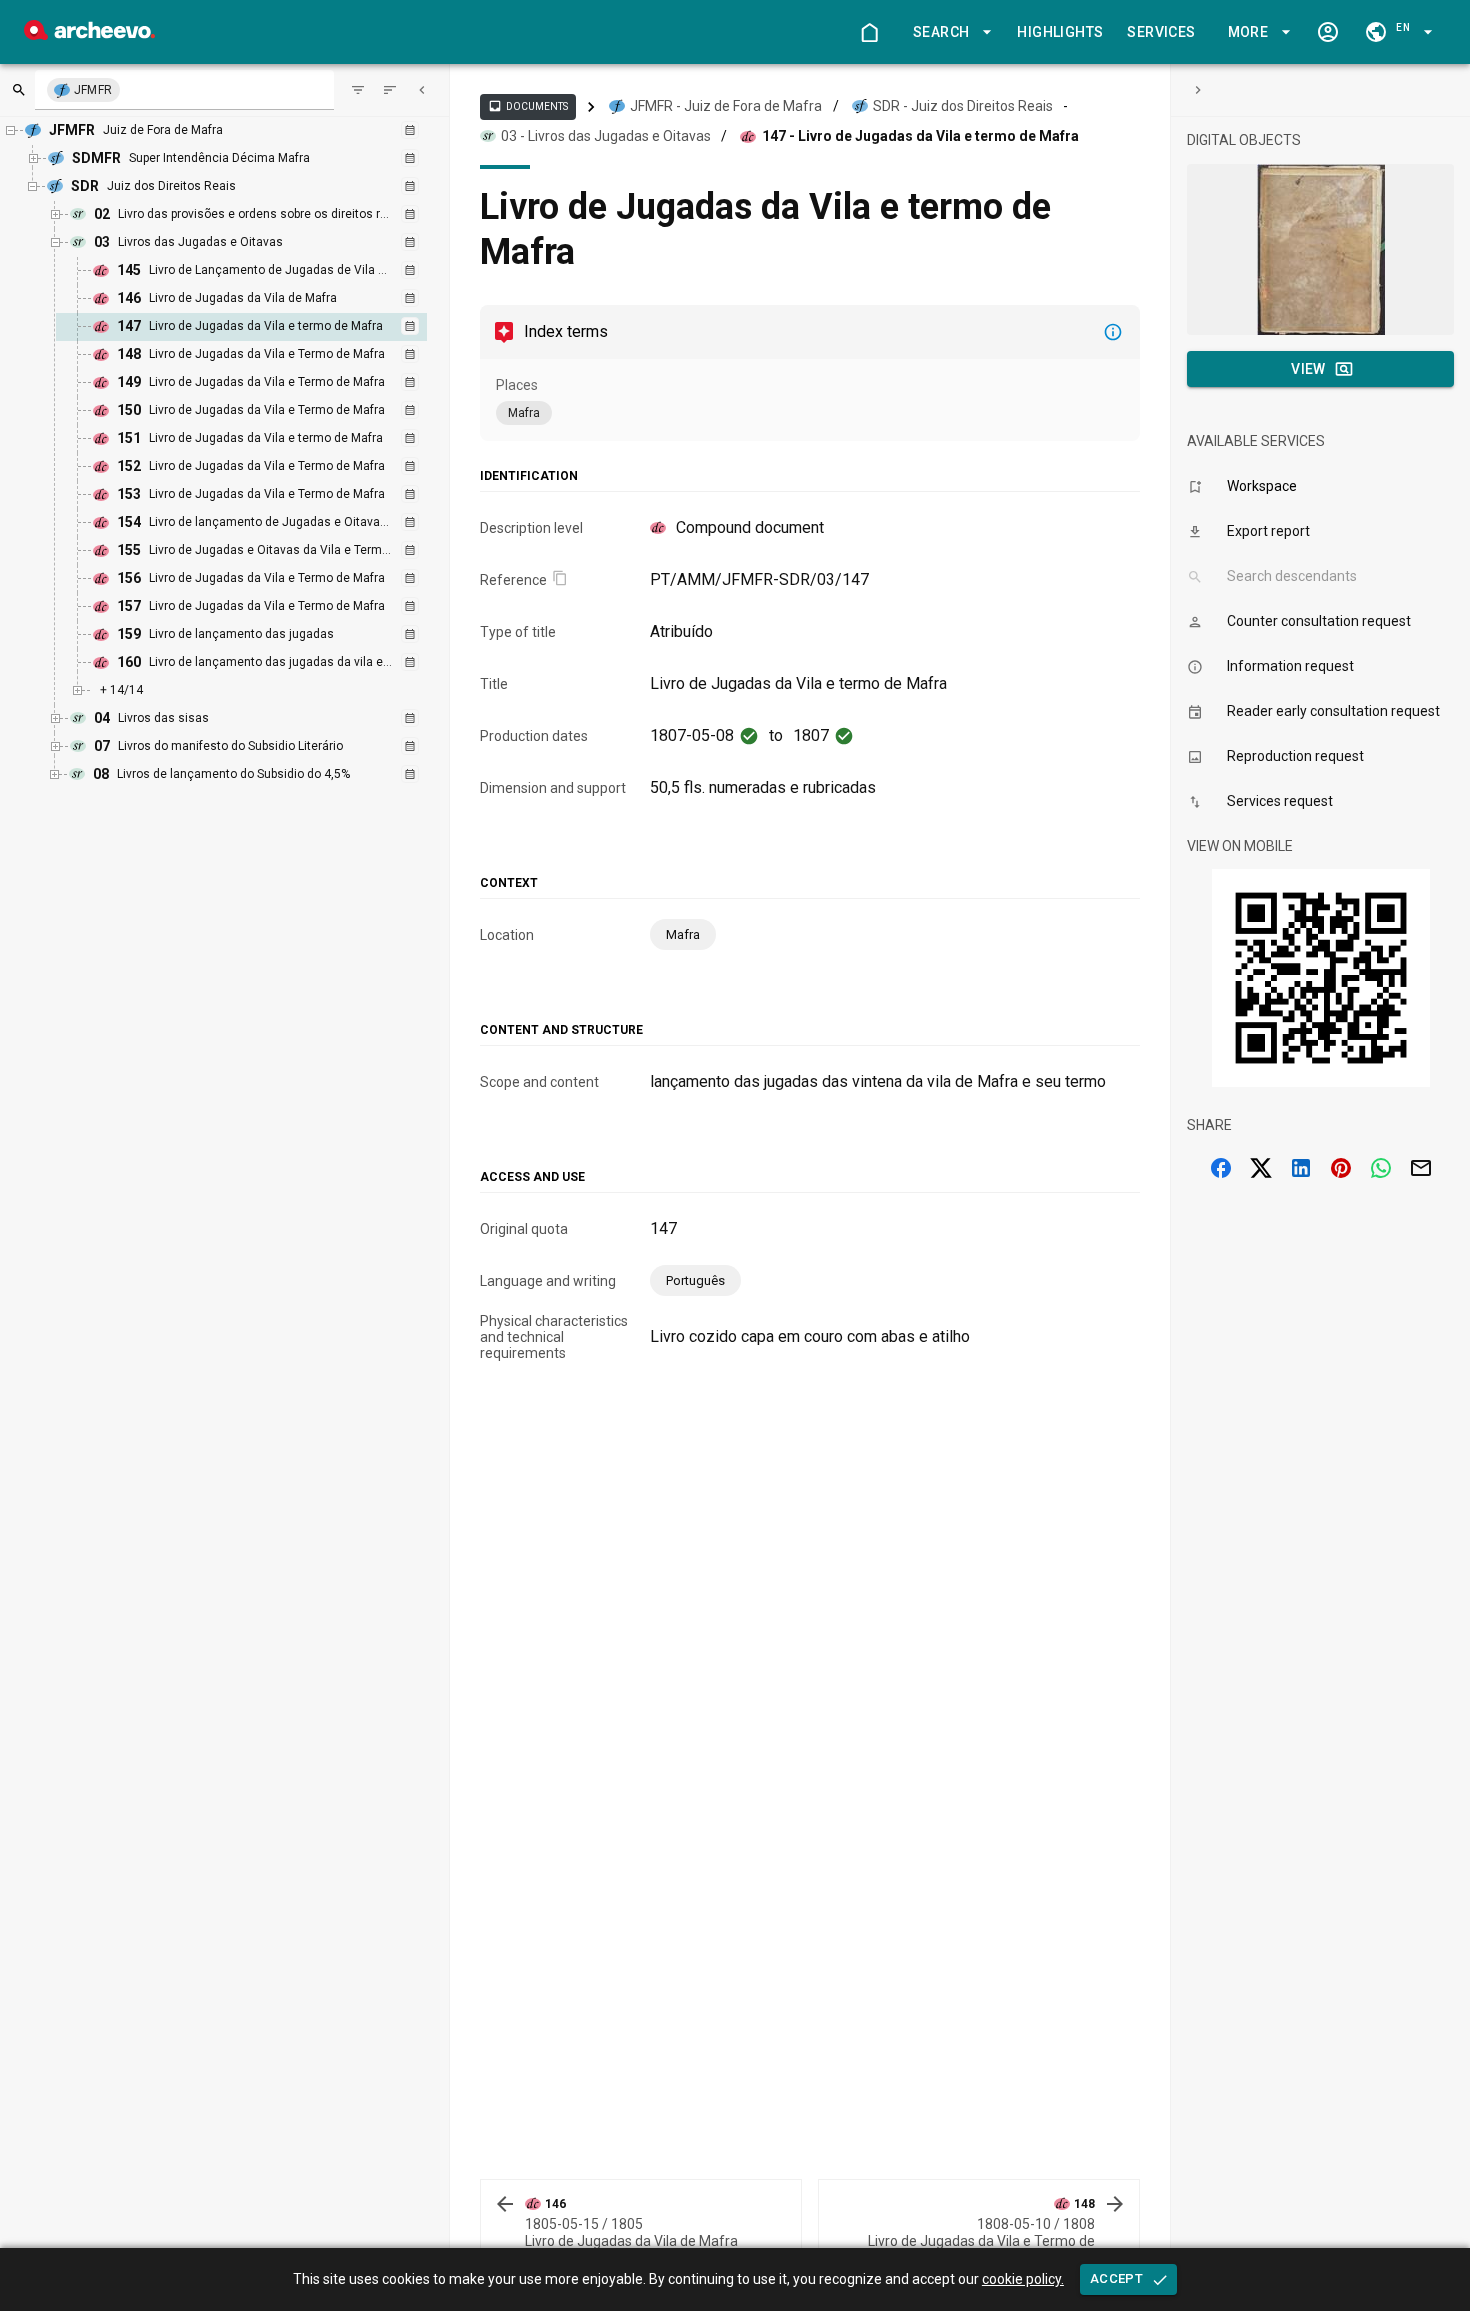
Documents (528, 106)
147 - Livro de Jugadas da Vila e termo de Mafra (920, 136)
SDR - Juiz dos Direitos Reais (963, 106)
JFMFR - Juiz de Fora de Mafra (726, 106)
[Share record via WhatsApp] (1381, 1168)
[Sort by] (358, 90)
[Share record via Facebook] (1221, 1168)
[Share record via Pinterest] (1341, 1168)
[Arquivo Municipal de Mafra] (89, 34)
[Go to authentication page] (1328, 32)
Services (1161, 32)
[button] (949, 32)
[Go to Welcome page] (869, 32)
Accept (1116, 2278)
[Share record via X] (1261, 1168)
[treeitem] (263, 327)
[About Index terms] (1113, 332)
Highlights (1060, 32)
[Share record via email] (1421, 1168)
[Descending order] (390, 90)
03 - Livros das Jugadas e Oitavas (606, 136)
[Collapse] (422, 90)
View (1308, 369)
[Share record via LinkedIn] (1301, 1168)
